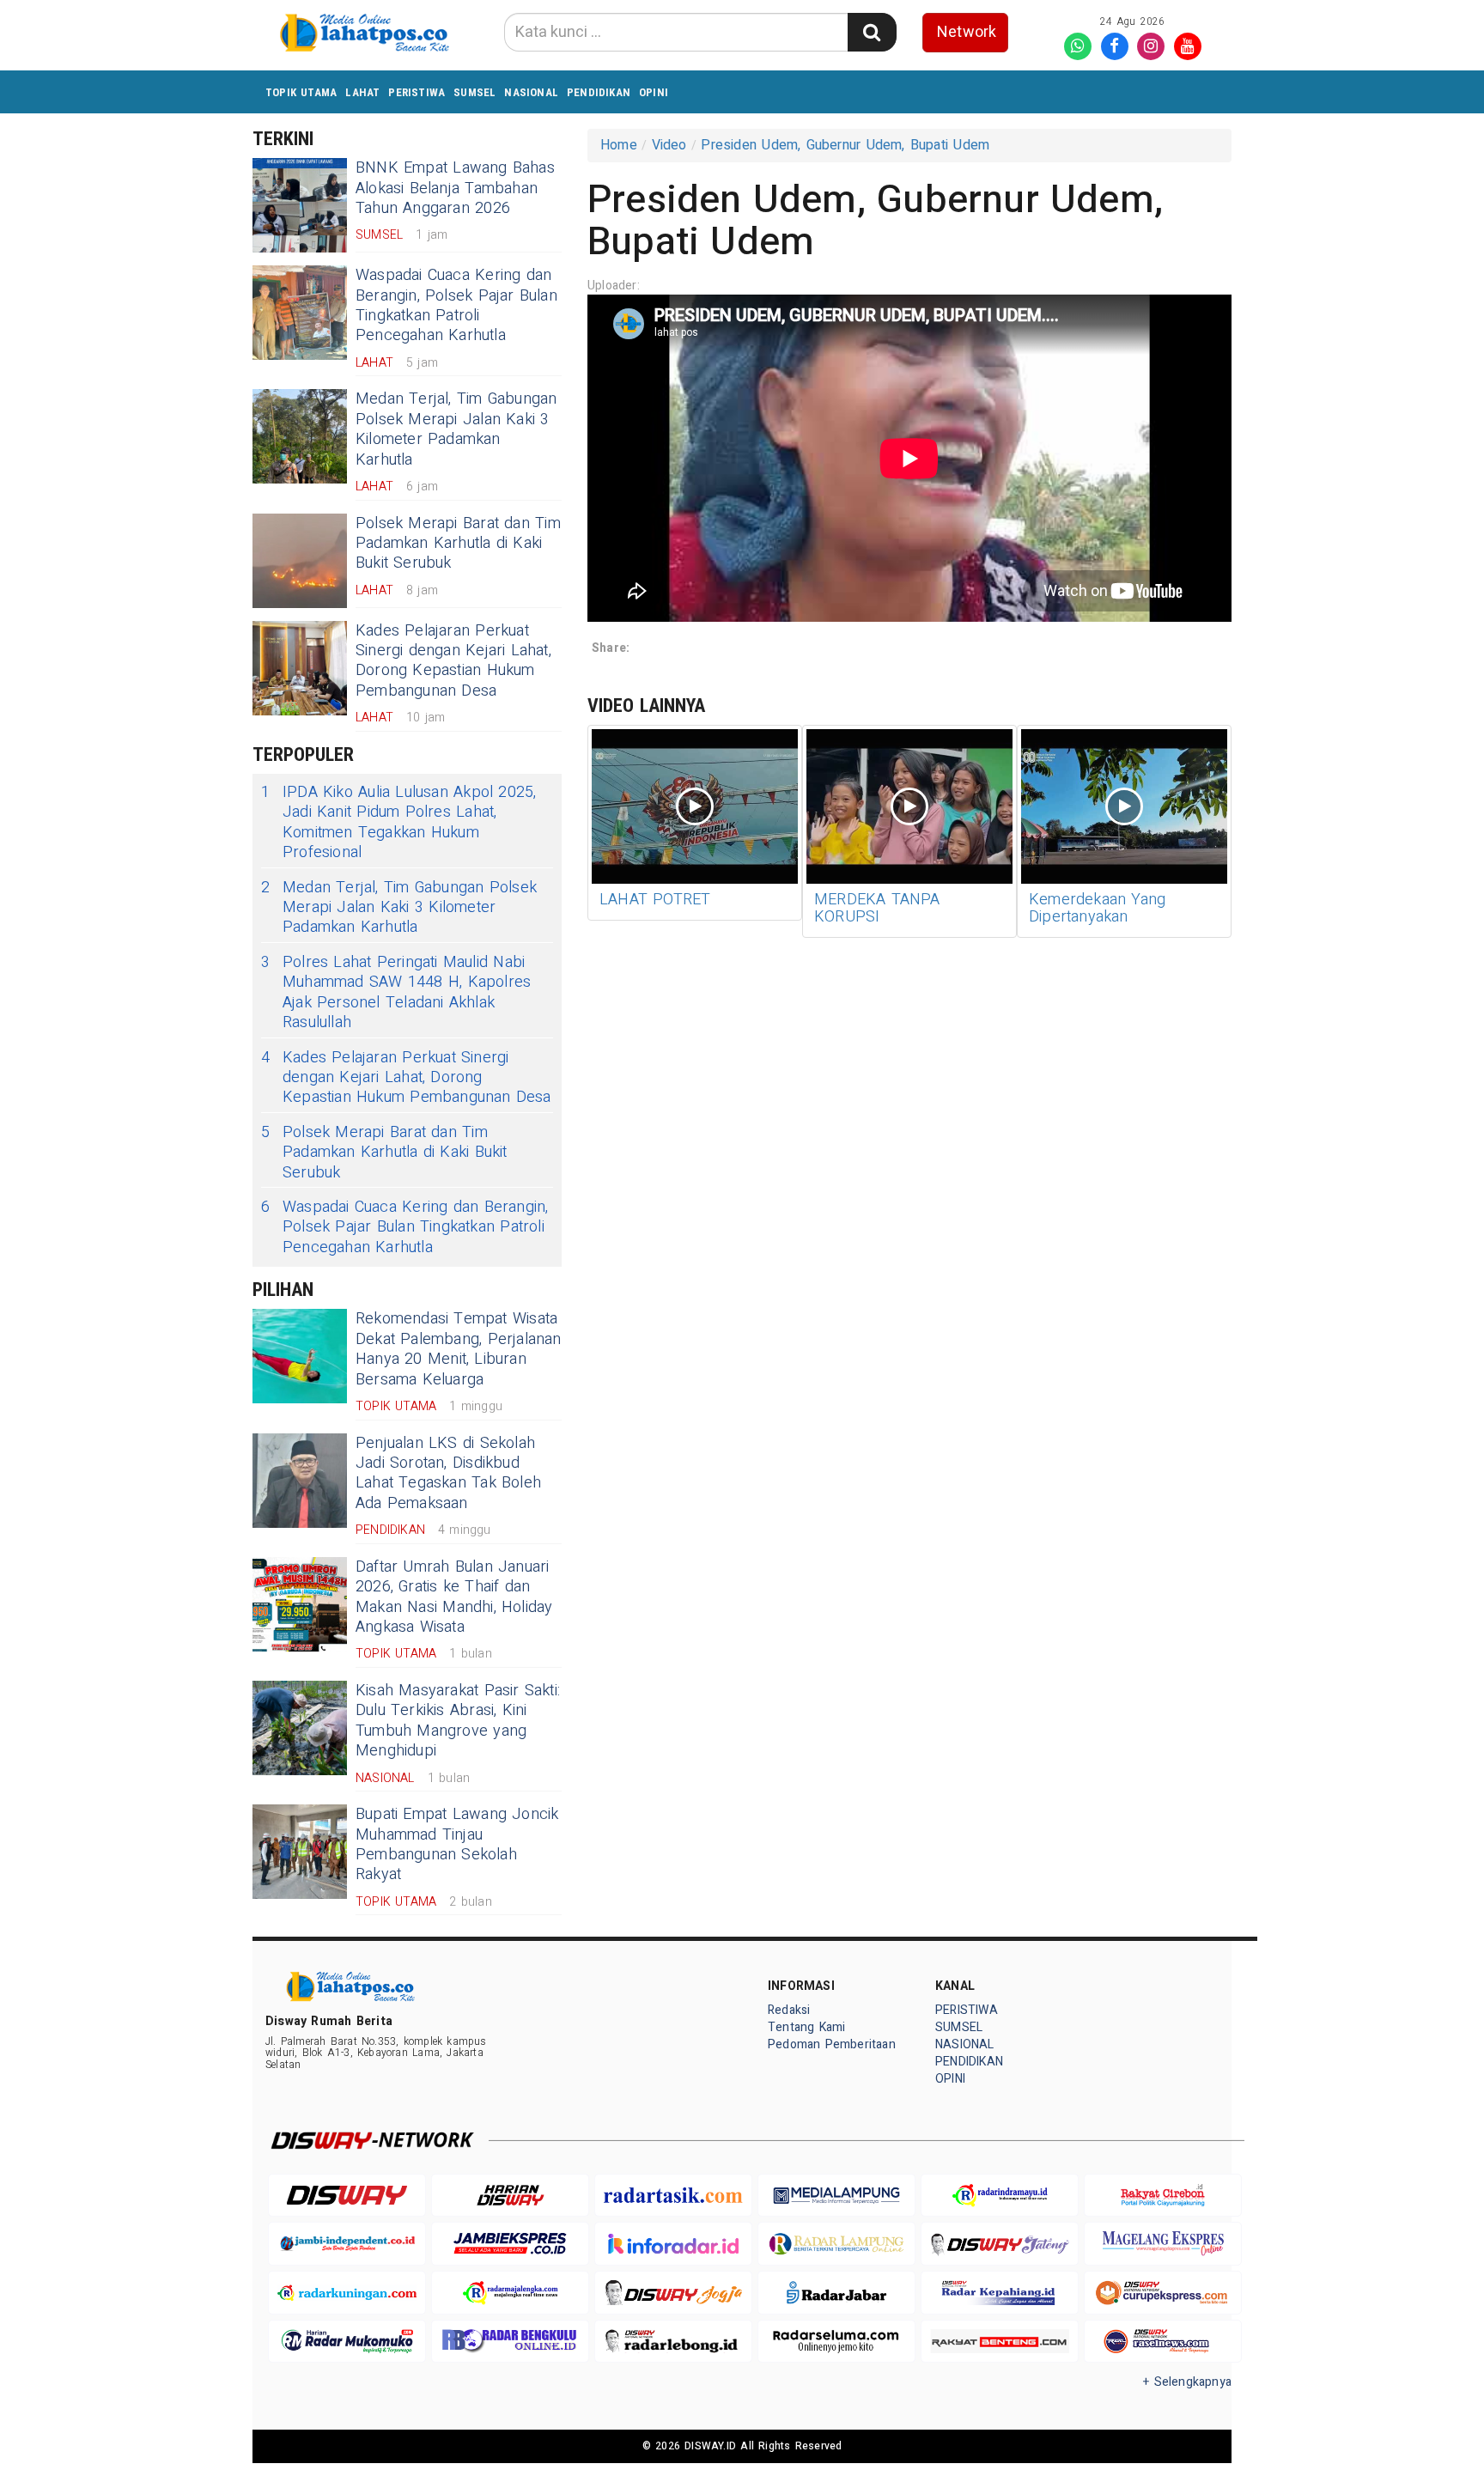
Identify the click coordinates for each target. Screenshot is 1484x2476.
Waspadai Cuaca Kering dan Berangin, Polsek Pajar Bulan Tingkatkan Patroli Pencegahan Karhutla (456, 305)
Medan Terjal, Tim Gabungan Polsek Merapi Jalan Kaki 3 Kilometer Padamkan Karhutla (456, 429)
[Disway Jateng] (1000, 2244)
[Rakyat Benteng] (1000, 2342)
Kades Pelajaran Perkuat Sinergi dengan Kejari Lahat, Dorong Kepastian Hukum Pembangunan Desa (453, 661)
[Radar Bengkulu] (510, 2342)
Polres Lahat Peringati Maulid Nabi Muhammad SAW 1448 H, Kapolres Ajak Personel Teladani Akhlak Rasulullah (396, 993)
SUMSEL (474, 92)
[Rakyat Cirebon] (1163, 2196)
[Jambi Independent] (347, 2244)
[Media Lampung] (836, 2196)
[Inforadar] (673, 2244)
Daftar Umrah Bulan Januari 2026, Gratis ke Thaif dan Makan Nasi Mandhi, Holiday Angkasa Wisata (454, 1597)
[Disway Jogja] (673, 2293)
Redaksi (789, 2010)
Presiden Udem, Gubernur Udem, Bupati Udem (845, 145)
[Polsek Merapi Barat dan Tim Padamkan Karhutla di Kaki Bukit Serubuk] (300, 561)
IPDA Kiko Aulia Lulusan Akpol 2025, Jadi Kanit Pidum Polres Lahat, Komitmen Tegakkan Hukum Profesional (399, 823)
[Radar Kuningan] (347, 2293)
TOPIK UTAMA (301, 92)
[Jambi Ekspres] (510, 2244)
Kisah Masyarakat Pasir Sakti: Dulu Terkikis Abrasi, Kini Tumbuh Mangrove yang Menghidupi (458, 1721)
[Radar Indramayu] (1000, 2196)
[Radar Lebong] (673, 2342)
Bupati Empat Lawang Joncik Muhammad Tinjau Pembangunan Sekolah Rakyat (457, 1844)
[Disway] (347, 2196)
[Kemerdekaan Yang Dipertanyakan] (1124, 806)
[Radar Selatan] (1163, 2342)
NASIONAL (531, 92)
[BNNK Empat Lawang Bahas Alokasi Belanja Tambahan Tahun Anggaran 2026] (300, 205)
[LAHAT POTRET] (695, 806)
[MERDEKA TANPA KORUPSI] (909, 806)
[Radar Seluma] (836, 2342)
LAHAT (362, 92)
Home (619, 145)
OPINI (654, 92)
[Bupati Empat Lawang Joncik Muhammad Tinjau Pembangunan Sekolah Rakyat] (300, 1852)
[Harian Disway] (510, 2196)
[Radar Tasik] (673, 2196)
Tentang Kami (807, 2027)
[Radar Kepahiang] (1000, 2293)
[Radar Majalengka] (510, 2293)
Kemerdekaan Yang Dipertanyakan (1097, 908)
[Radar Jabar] (836, 2293)
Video (669, 145)
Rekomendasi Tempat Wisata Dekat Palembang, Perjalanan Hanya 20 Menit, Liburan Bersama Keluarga (459, 1349)
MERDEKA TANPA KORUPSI (877, 908)
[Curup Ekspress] (1163, 2293)
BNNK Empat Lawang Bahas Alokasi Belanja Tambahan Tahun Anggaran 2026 (455, 188)
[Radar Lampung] (836, 2244)
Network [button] (967, 32)
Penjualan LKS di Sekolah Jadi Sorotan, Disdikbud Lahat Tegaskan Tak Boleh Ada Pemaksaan (448, 1473)
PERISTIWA (417, 92)
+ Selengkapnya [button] (1187, 2382)
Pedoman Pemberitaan (832, 2044)
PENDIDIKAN (599, 92)
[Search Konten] (872, 32)
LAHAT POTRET (655, 900)
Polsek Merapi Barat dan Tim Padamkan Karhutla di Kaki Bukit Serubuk (458, 544)
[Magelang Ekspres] (1163, 2244)
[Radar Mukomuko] (347, 2342)
